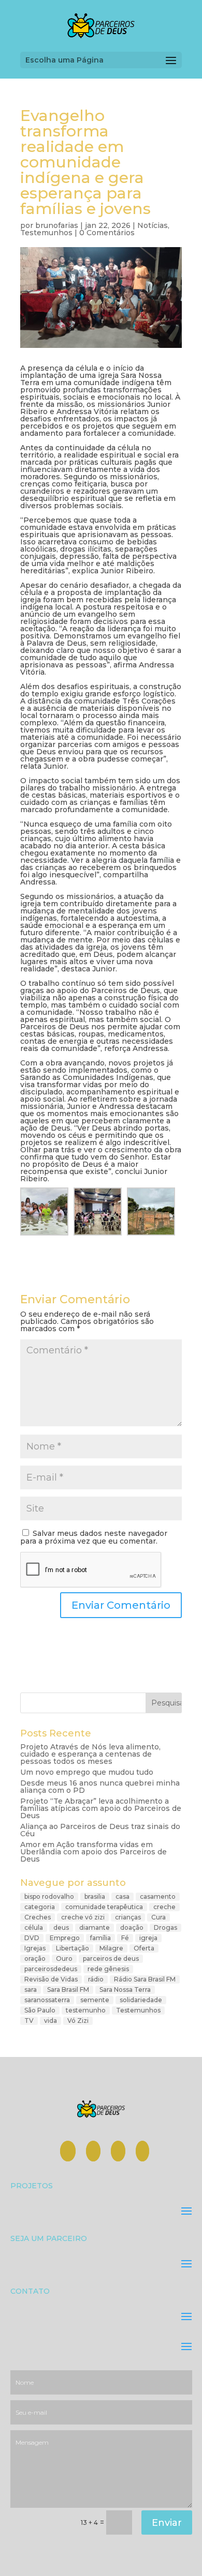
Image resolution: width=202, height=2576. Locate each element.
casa (122, 1896)
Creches (38, 1917)
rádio (96, 1979)
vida (51, 2021)
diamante (95, 1927)
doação (132, 1927)
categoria (40, 1907)
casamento (158, 1896)
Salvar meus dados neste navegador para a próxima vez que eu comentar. (94, 1537)
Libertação (73, 1948)
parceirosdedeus (51, 1969)
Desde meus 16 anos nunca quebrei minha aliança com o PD (100, 1787)
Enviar (167, 2523)
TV (29, 2021)
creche (164, 1907)
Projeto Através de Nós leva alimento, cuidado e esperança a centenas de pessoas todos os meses (90, 1754)
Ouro (64, 1958)
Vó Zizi (78, 2021)
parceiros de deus (111, 1958)
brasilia (95, 1896)
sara (31, 1990)
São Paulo (40, 2010)
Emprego (65, 1938)
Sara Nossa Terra (125, 1990)
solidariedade (141, 2000)
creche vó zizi (83, 1917)
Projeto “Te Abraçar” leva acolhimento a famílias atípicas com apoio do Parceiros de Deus (101, 1808)
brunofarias (57, 225)
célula (34, 1927)
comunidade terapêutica (104, 1907)
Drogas (165, 1927)
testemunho (86, 2010)
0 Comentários (107, 233)
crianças (128, 1917)
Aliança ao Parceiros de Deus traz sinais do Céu (100, 1830)
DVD (32, 1938)
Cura (158, 1917)
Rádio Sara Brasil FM (145, 1979)
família (100, 1938)
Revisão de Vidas (51, 1979)
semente (95, 2000)
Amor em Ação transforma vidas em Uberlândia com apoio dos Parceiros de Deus (93, 1852)
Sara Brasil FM (68, 1990)
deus (61, 1927)
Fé (125, 1938)
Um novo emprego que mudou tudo (87, 1772)
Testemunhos (46, 233)
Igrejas (35, 1948)
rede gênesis (108, 1969)
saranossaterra (47, 2000)
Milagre (111, 1948)
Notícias (153, 225)
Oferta (144, 1948)
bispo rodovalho (49, 1896)
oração (35, 1958)
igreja (148, 1938)
